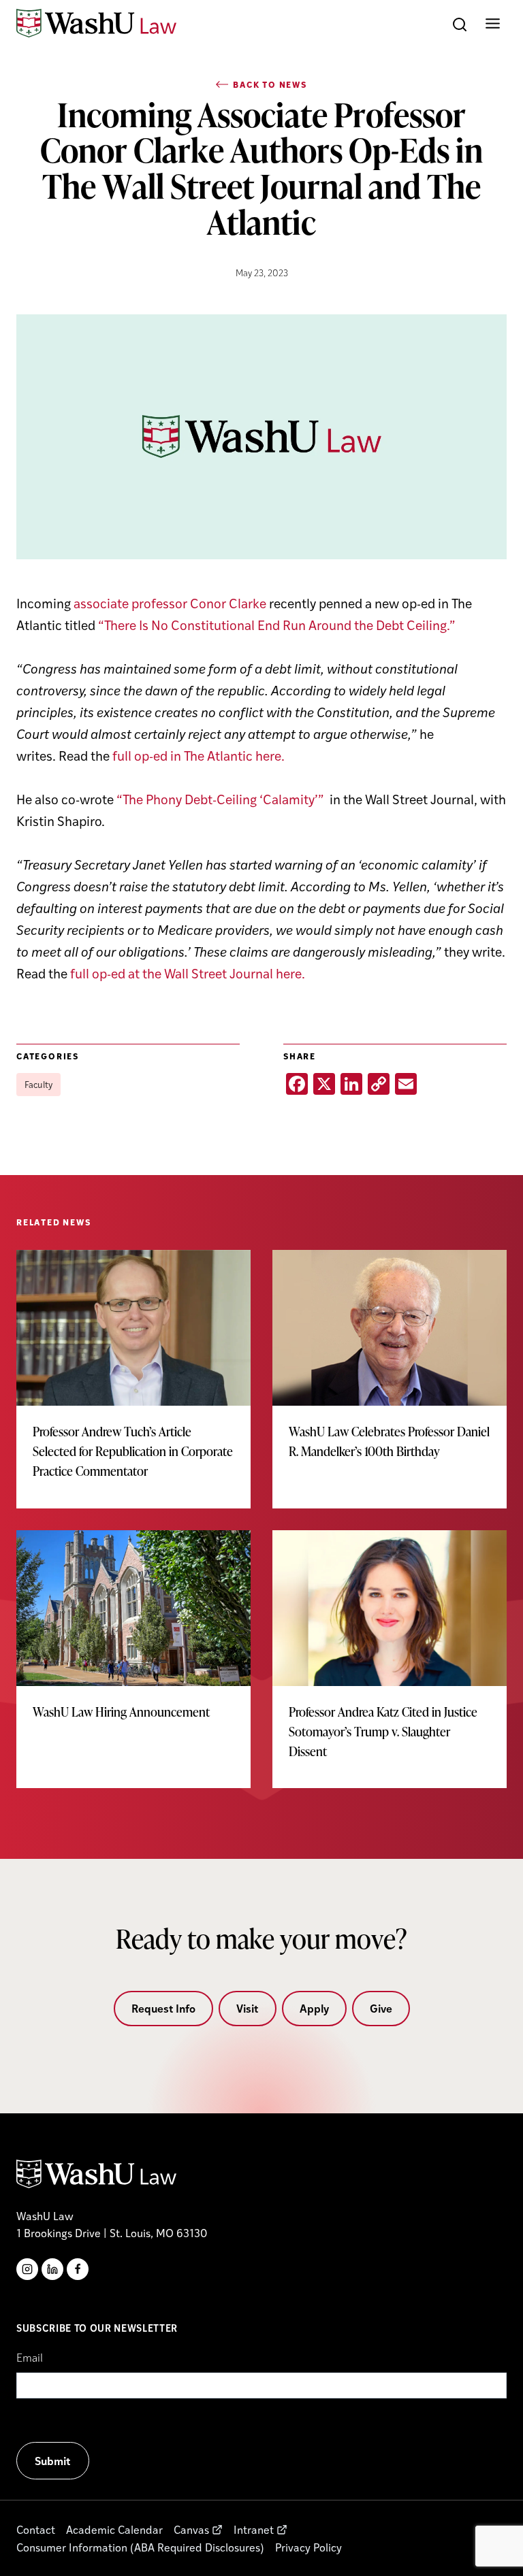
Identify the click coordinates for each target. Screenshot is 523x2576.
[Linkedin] (52, 2269)
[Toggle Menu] (493, 23)
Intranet (254, 2529)
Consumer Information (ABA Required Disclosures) (140, 2547)
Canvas (191, 2529)
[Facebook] (78, 2269)
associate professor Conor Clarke (170, 603)
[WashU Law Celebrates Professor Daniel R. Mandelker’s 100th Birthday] (390, 1369)
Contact (36, 2529)
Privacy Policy (308, 2547)
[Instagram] (27, 2269)
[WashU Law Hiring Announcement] (133, 1640)
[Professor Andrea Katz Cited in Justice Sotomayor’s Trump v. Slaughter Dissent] (390, 1659)
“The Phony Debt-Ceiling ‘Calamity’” (222, 799)
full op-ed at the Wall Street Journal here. (188, 973)
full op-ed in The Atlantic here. (199, 755)
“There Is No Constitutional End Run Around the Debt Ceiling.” (277, 625)
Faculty (38, 1084)
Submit (53, 2461)
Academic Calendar (114, 2529)
